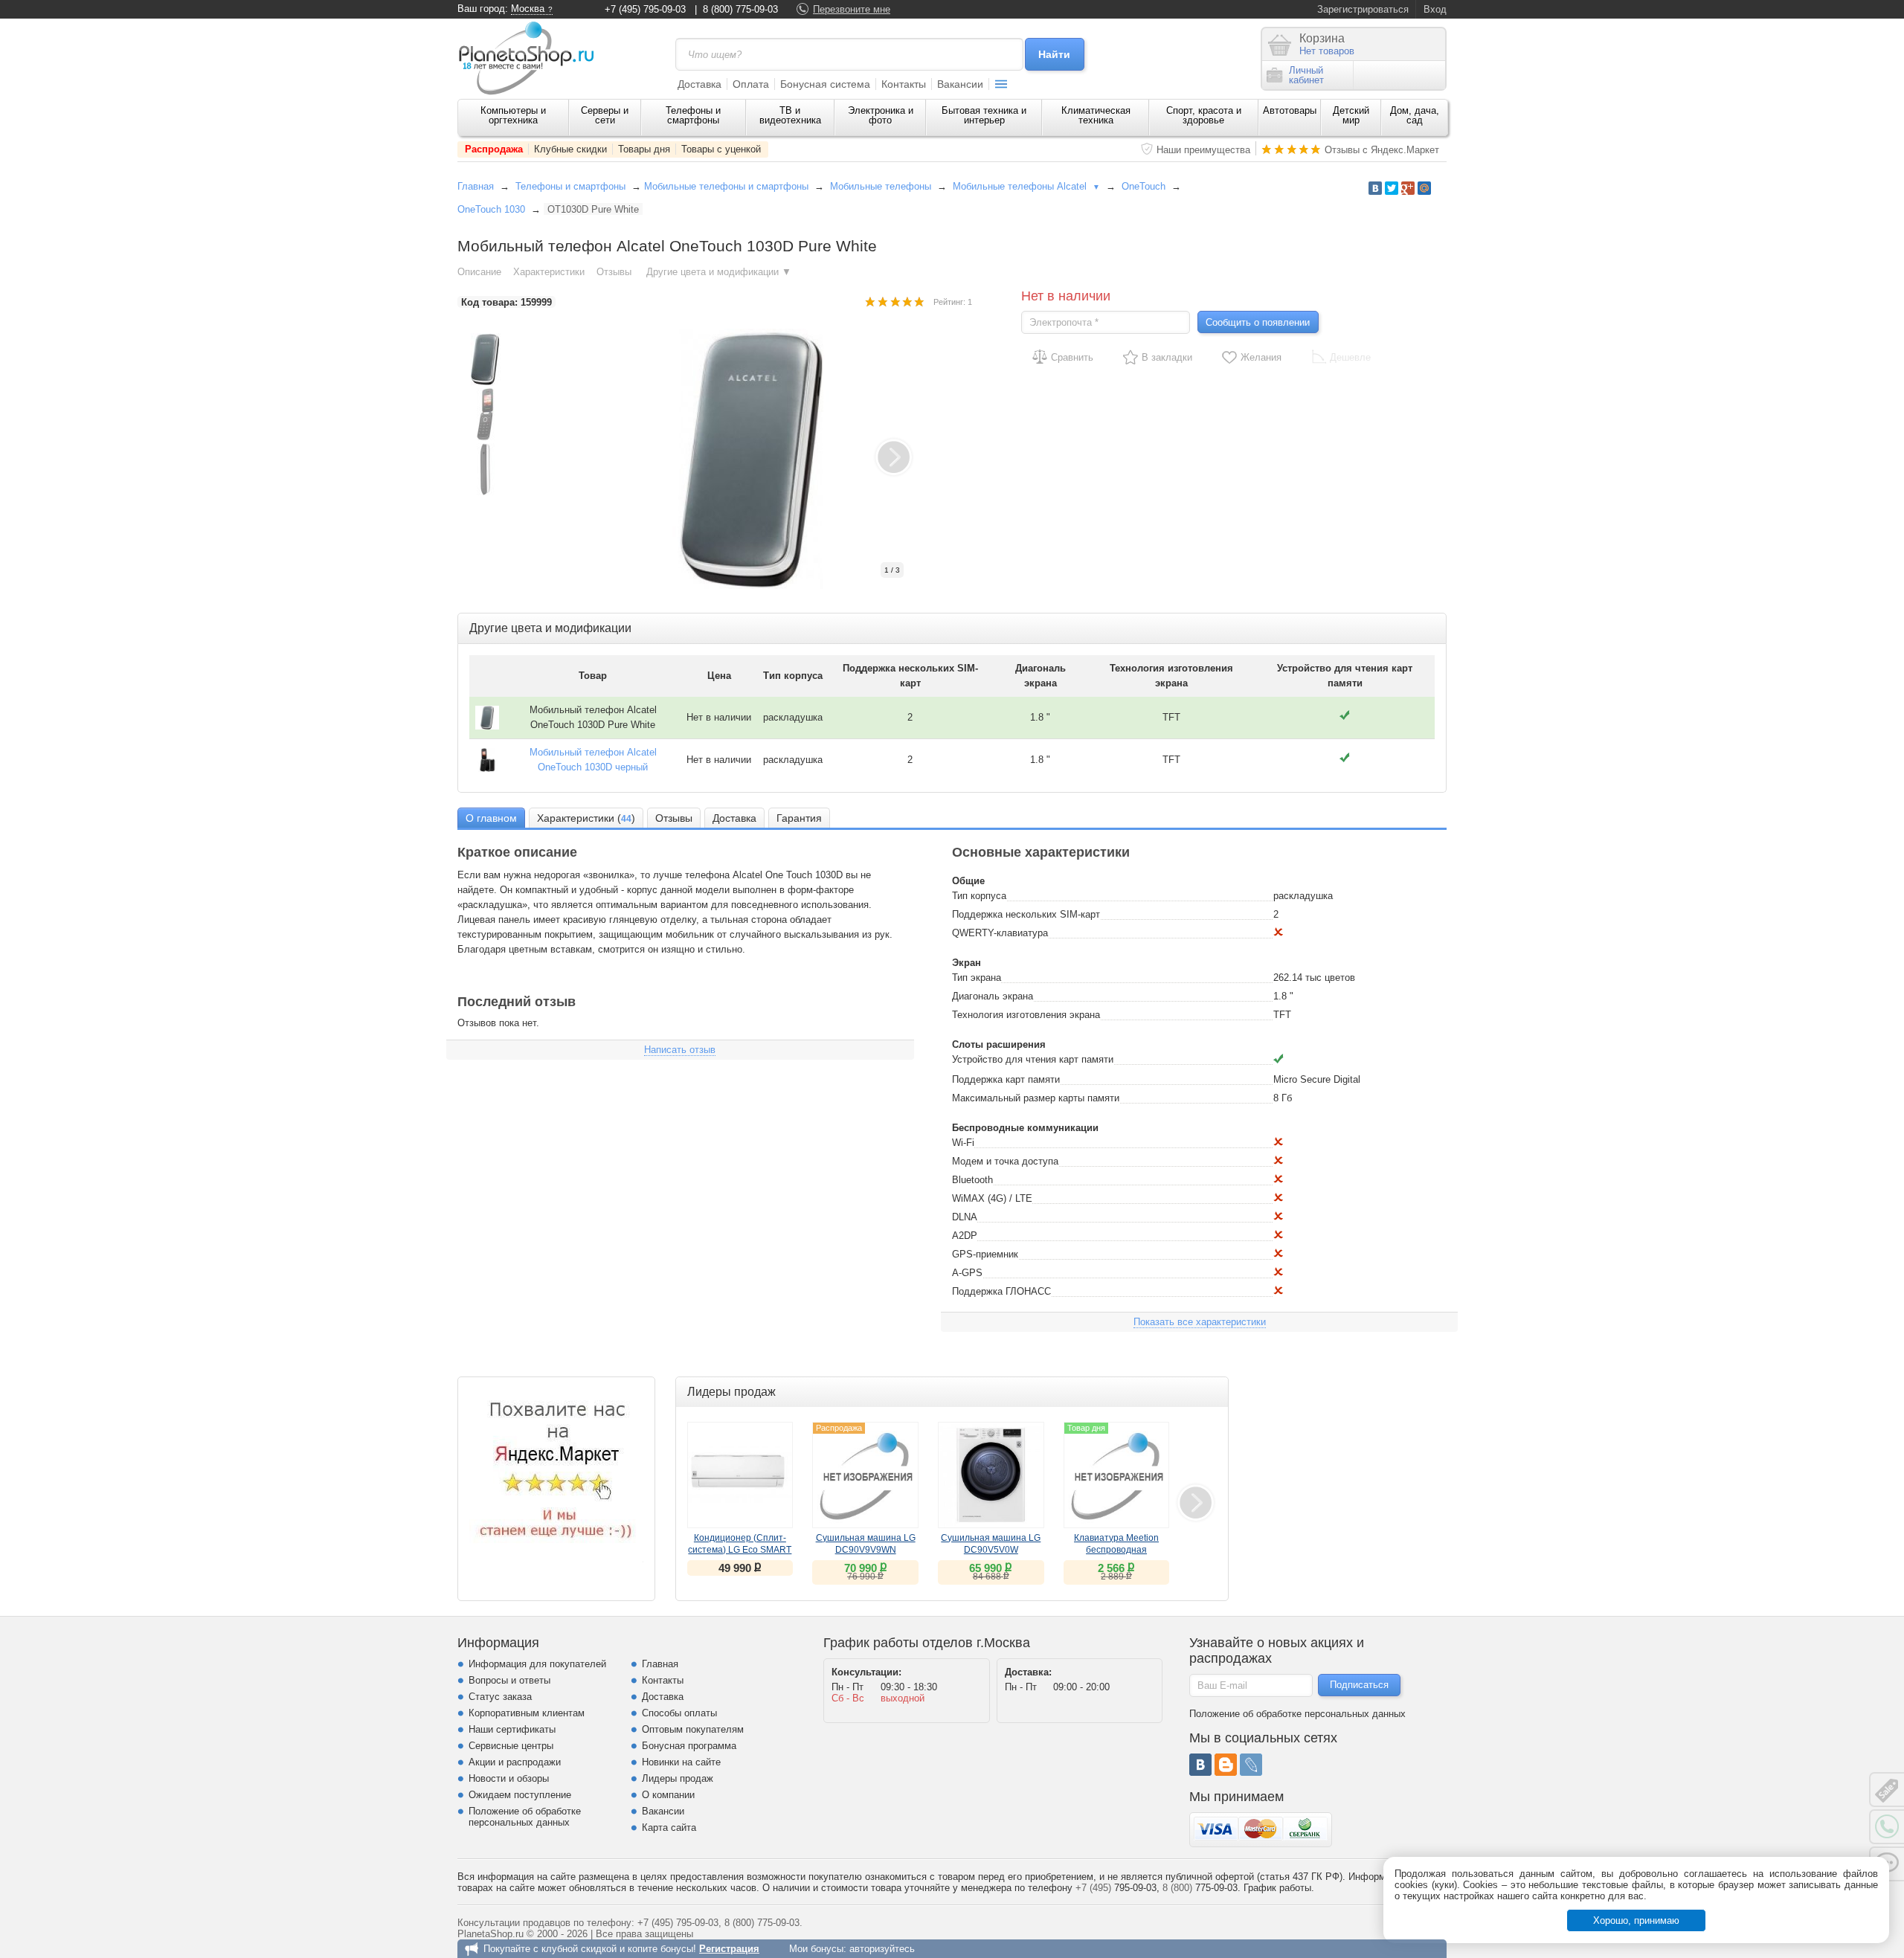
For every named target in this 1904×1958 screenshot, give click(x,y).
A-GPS (967, 1273)
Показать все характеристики (1200, 1322)
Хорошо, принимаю (1636, 1920)
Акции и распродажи (515, 1762)
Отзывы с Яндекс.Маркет (1382, 150)
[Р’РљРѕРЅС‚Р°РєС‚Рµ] (1375, 188)
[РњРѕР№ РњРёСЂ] (1424, 188)
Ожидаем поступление (520, 1795)
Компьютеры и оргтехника (513, 115)
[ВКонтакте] (1200, 1765)
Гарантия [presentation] (799, 818)
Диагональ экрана (993, 996)
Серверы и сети (605, 115)
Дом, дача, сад (1415, 115)
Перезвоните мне (852, 9)
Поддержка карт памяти (1006, 1079)
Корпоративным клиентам (527, 1713)
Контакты (904, 84)
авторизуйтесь (882, 1949)
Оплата (751, 84)
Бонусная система (825, 84)
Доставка (699, 84)
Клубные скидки (570, 149)
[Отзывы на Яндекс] (556, 1475)
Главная (476, 186)
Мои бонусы (816, 1949)
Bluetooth (972, 1180)
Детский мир (1351, 115)
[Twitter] (1392, 188)
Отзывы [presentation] (674, 818)
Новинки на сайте (681, 1762)
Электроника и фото (881, 115)
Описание (479, 272)
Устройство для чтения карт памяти (1033, 1059)
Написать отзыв (680, 1050)
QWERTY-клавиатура (1000, 933)
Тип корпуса (979, 896)
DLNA (965, 1217)
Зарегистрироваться (1363, 9)
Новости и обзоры (509, 1778)
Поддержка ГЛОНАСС (1001, 1291)
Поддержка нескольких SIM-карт (1026, 914)
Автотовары (1290, 110)
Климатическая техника (1096, 115)
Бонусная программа (689, 1746)
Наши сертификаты (512, 1729)
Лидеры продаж (678, 1778)
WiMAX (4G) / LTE (992, 1198)
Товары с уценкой (721, 149)
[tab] (491, 818)
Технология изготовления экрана (1026, 1015)
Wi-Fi (963, 1143)
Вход (1435, 9)
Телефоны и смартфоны (693, 115)
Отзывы (615, 272)
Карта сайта (669, 1827)
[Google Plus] (1408, 188)
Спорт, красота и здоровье (1204, 115)
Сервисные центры (511, 1746)
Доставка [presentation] (734, 818)
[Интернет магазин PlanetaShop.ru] (532, 58)
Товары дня (644, 149)
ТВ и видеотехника (790, 115)
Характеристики (549, 272)
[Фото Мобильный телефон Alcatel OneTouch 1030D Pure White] (766, 459)
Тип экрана (977, 978)
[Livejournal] (1251, 1765)
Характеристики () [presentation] (586, 818)
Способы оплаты (679, 1713)
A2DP (965, 1236)
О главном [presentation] (491, 818)
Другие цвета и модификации (719, 272)
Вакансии (960, 84)
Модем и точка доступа (1005, 1161)
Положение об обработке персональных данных (525, 1817)
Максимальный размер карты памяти (1036, 1098)
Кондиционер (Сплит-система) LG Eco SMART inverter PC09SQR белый (740, 1550)
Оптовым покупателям (693, 1729)
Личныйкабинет (1306, 75)
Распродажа (494, 149)
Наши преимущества (1203, 150)
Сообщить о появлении (1258, 322)
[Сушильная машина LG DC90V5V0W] (991, 1475)
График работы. (1279, 1888)
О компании (668, 1795)
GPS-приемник (985, 1254)
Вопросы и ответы (509, 1680)
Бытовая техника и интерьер (984, 115)
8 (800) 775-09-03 (740, 9)
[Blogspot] (1226, 1765)
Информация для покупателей (537, 1664)
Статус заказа (500, 1697)
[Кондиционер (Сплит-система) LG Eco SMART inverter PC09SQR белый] (740, 1475)
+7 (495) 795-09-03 (645, 9)
